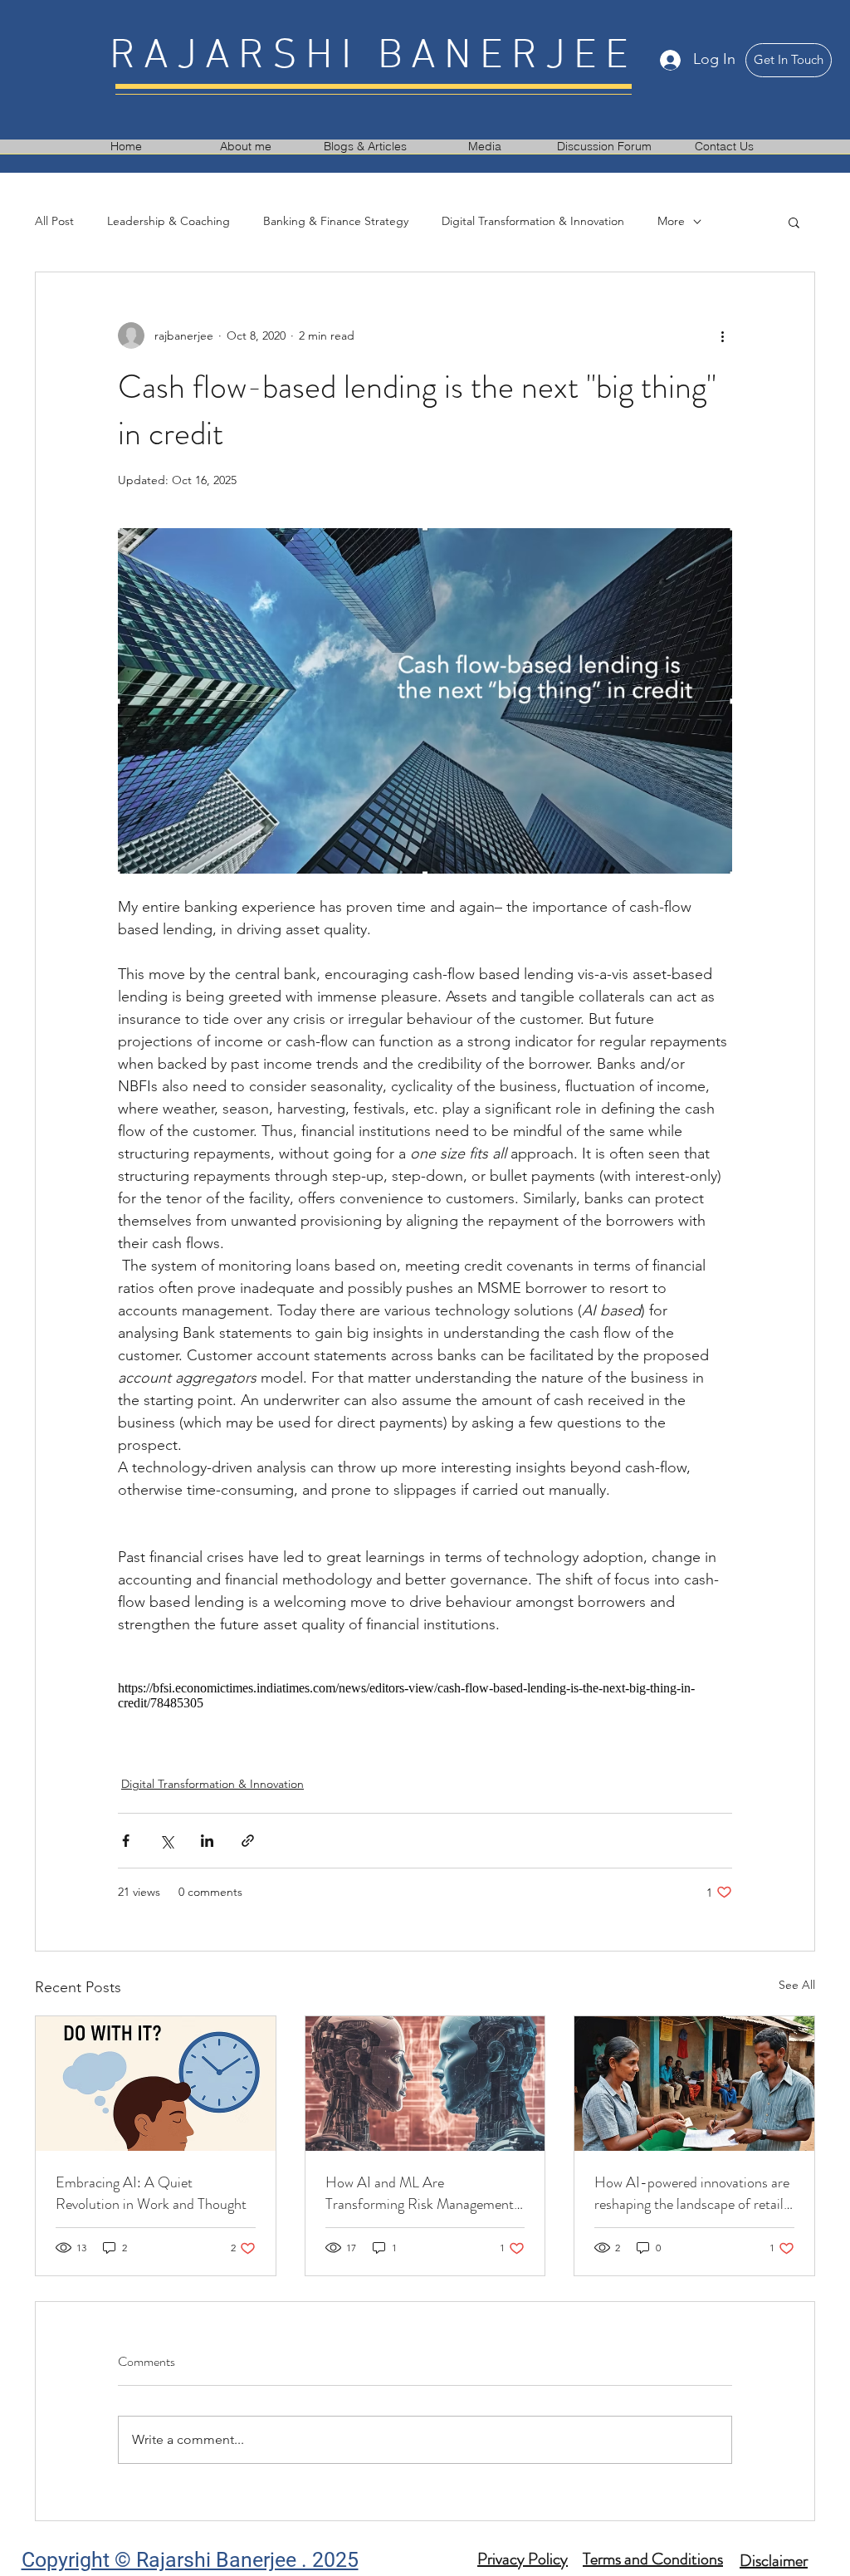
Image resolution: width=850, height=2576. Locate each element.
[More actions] (722, 335)
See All (797, 1985)
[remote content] (425, 1696)
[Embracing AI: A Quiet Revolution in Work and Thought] (156, 2084)
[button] (794, 222)
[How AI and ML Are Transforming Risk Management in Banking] (425, 2084)
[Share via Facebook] (126, 1841)
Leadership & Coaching (169, 221)
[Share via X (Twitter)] (166, 1841)
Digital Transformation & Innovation (533, 221)
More (671, 221)
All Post (54, 221)
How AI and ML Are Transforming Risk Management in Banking (420, 2193)
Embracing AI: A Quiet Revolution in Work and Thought (151, 2193)
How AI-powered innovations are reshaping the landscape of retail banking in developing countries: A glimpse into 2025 (692, 2193)
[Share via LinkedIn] (207, 1841)
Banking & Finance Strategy (336, 221)
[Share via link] (248, 1841)
